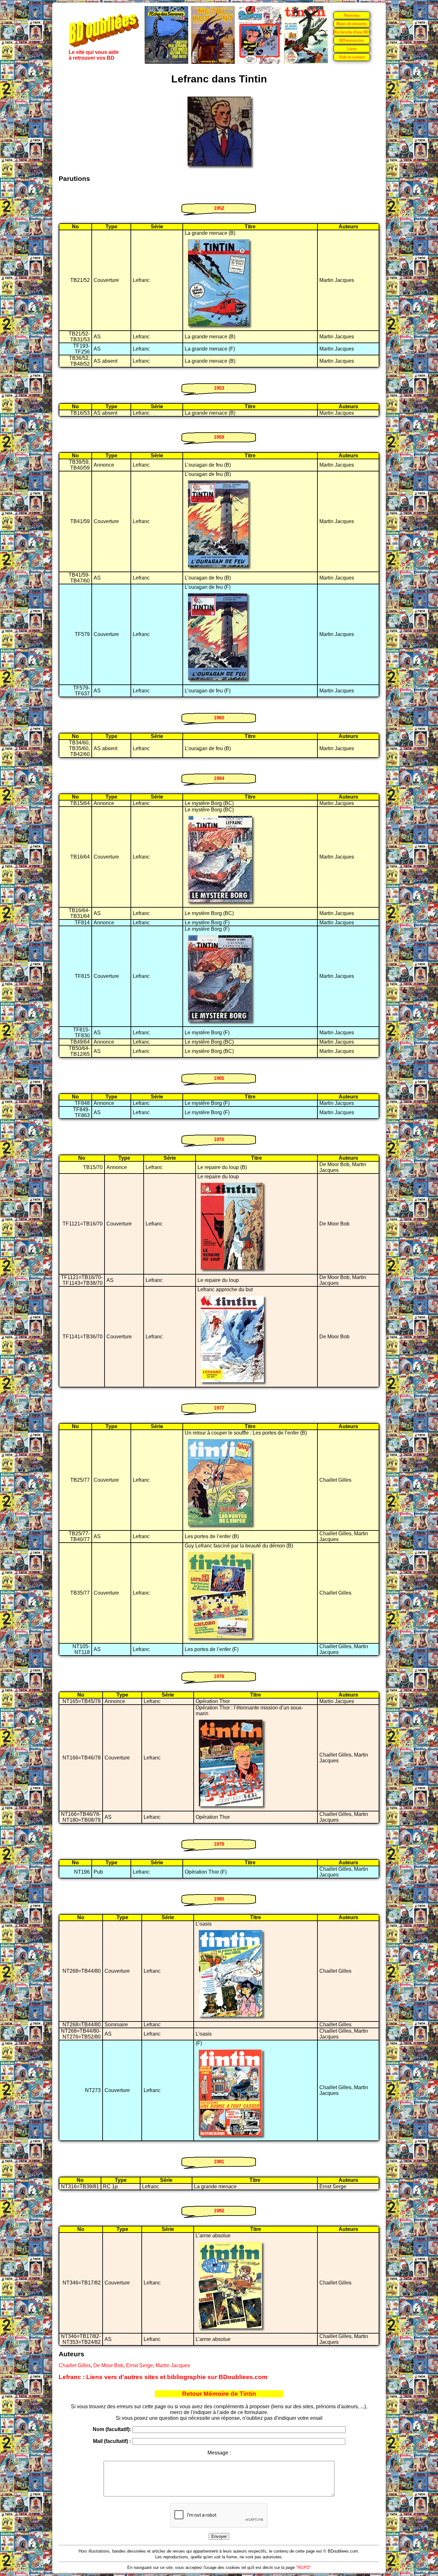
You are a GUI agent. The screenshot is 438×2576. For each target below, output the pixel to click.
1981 (219, 2161)
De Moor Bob (108, 2365)
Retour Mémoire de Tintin (219, 2394)
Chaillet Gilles (75, 2365)
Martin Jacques (173, 2365)
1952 (219, 208)
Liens (352, 49)
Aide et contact (352, 57)
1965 (219, 1078)
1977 (219, 1408)
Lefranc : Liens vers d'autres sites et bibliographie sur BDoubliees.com (163, 2377)
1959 (219, 437)
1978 (219, 1676)
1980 (219, 1899)
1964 (219, 778)
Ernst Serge (139, 2365)
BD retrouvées (352, 40)
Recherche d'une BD (352, 32)
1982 (219, 2211)
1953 (219, 388)
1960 (219, 718)
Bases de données (352, 24)
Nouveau (352, 15)
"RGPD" (303, 2568)
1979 (219, 1844)
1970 (219, 1139)
